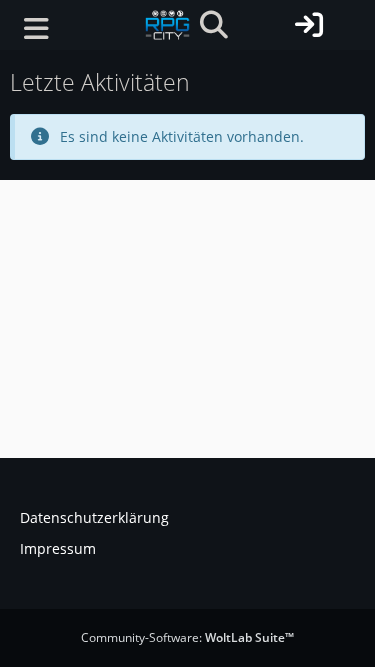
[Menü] (36, 29)
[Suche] (214, 25)
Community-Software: (187, 637)
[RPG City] (167, 25)
